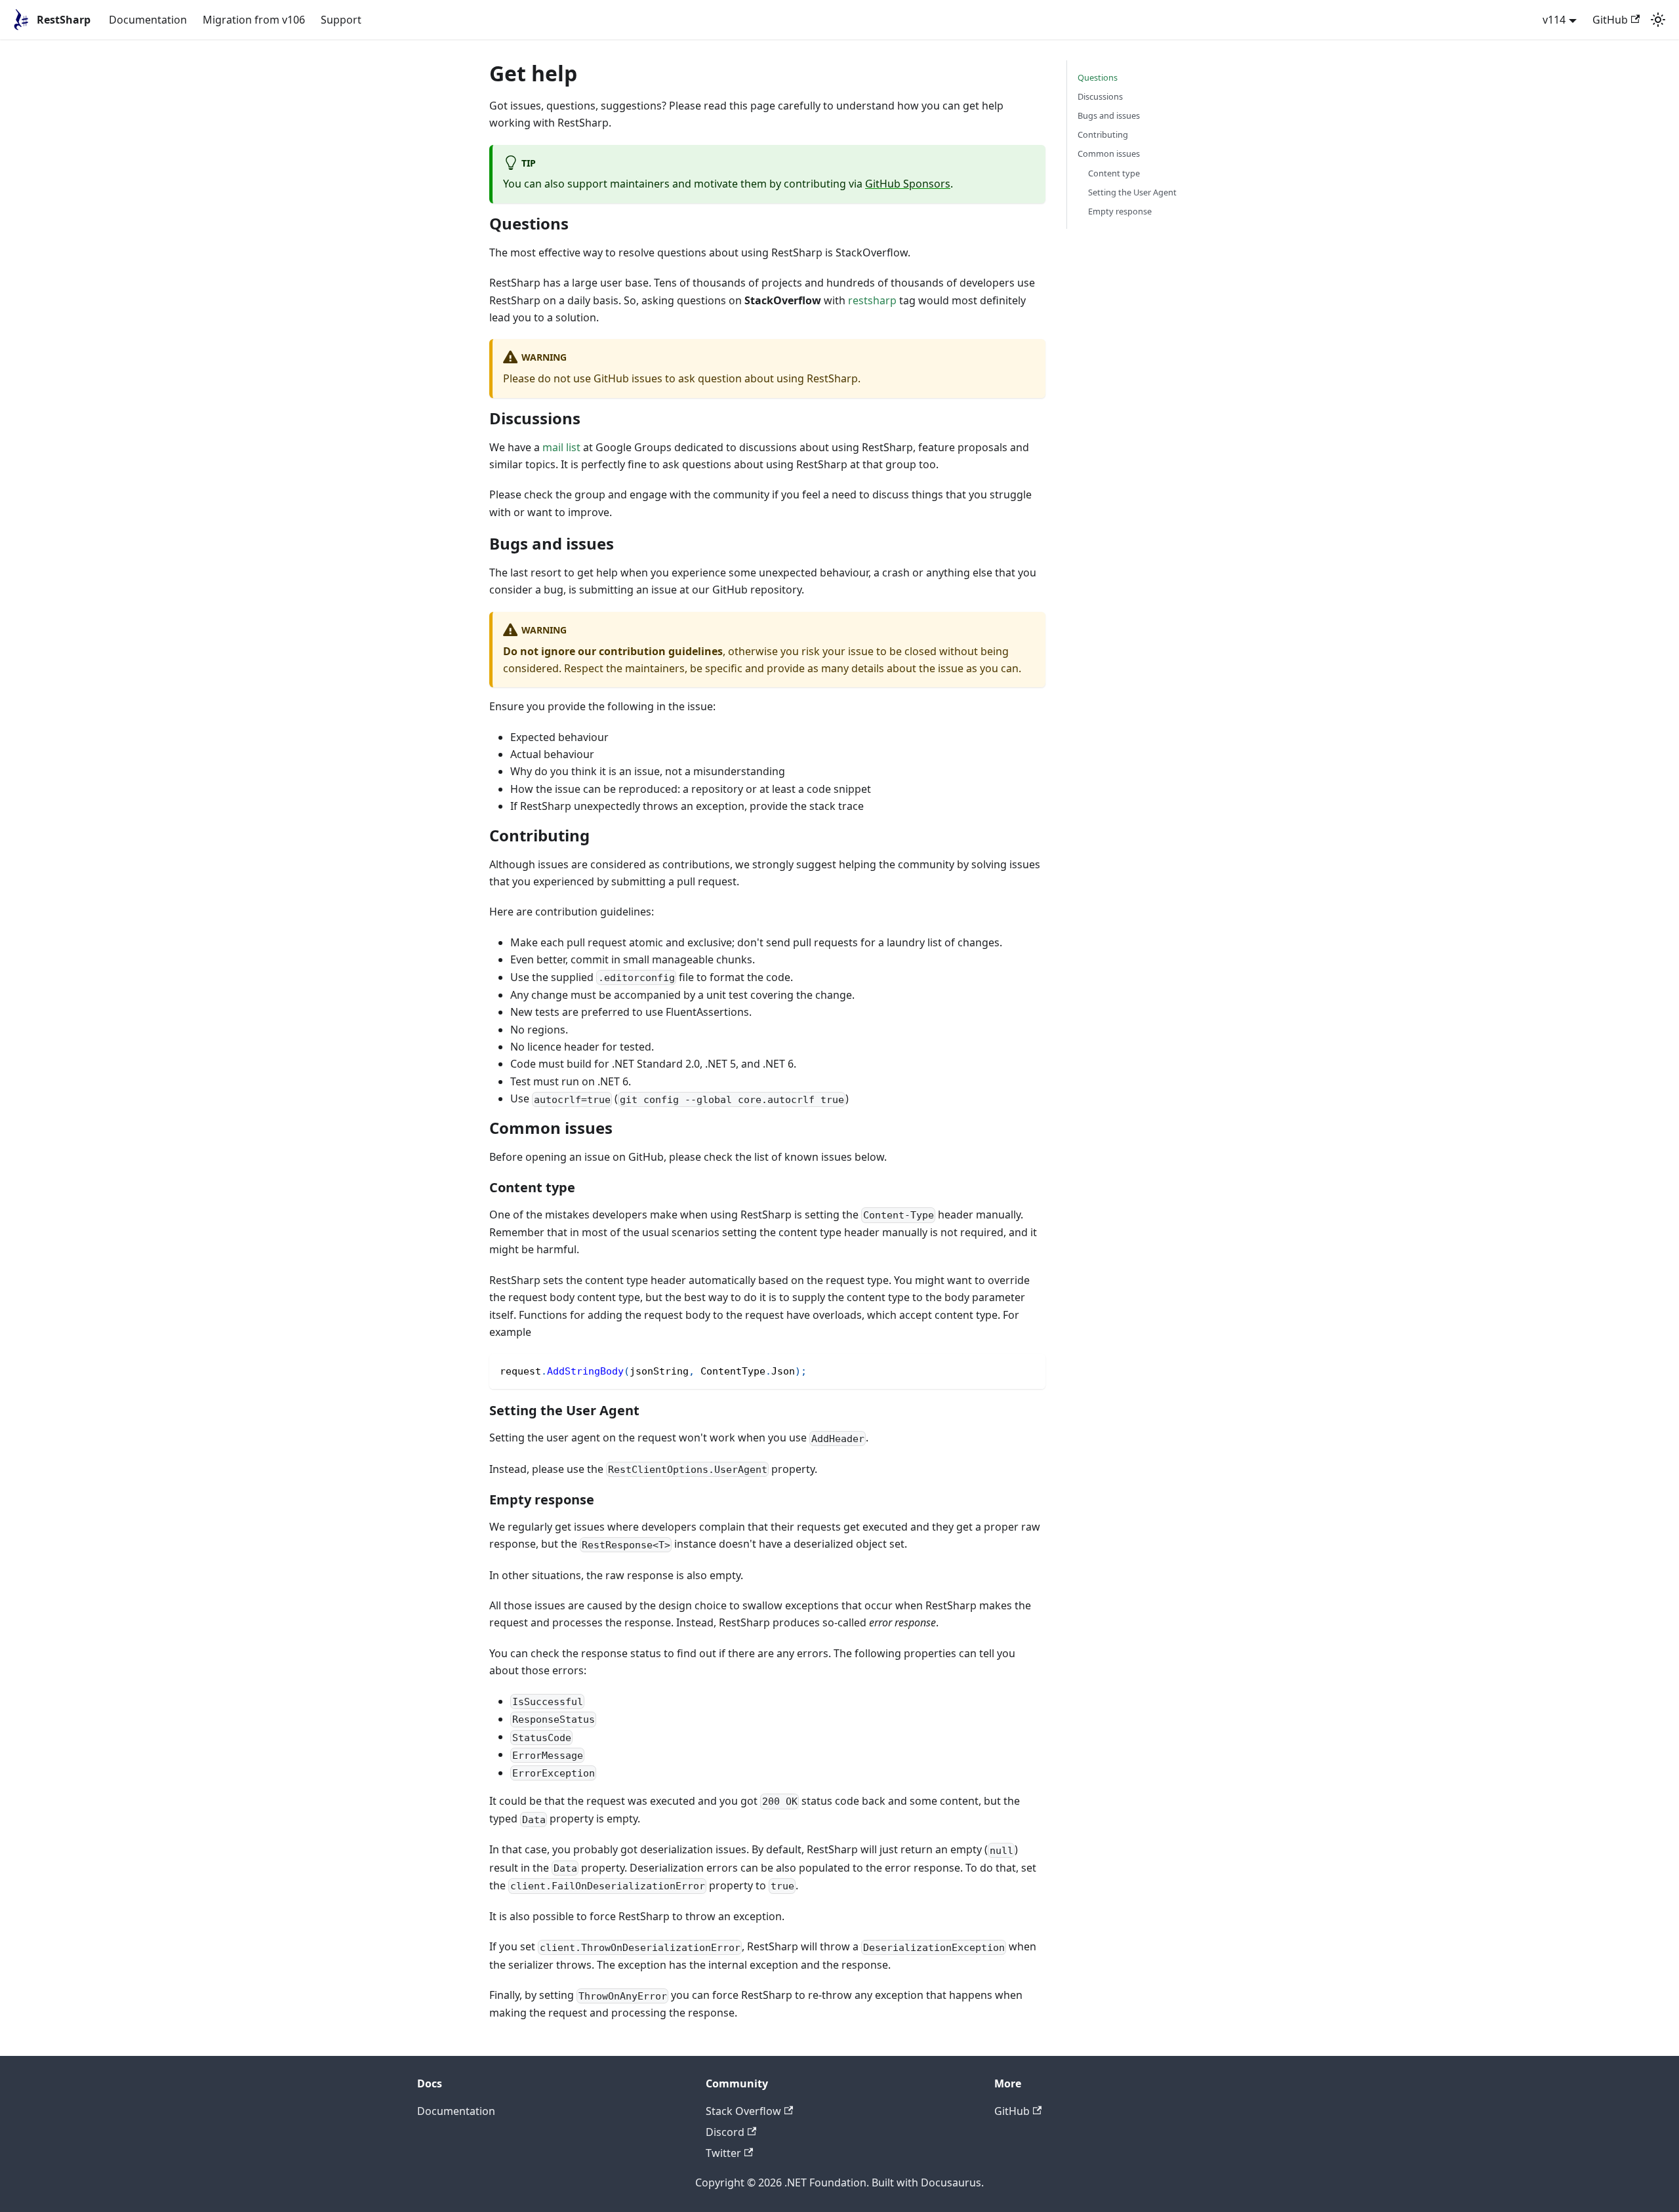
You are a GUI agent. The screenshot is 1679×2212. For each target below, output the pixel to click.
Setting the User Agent (1132, 192)
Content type (1114, 173)
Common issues (1109, 153)
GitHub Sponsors (908, 184)
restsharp (872, 300)
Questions (1098, 77)
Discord (725, 2132)
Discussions (1100, 96)
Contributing (1103, 134)
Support (341, 20)
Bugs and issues (1109, 115)
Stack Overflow (743, 2111)
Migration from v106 (254, 20)
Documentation (148, 20)
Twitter (723, 2153)
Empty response (1120, 211)
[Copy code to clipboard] (1029, 1370)
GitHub (1610, 20)
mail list (561, 447)
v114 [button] (1554, 20)
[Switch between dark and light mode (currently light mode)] (1658, 20)
